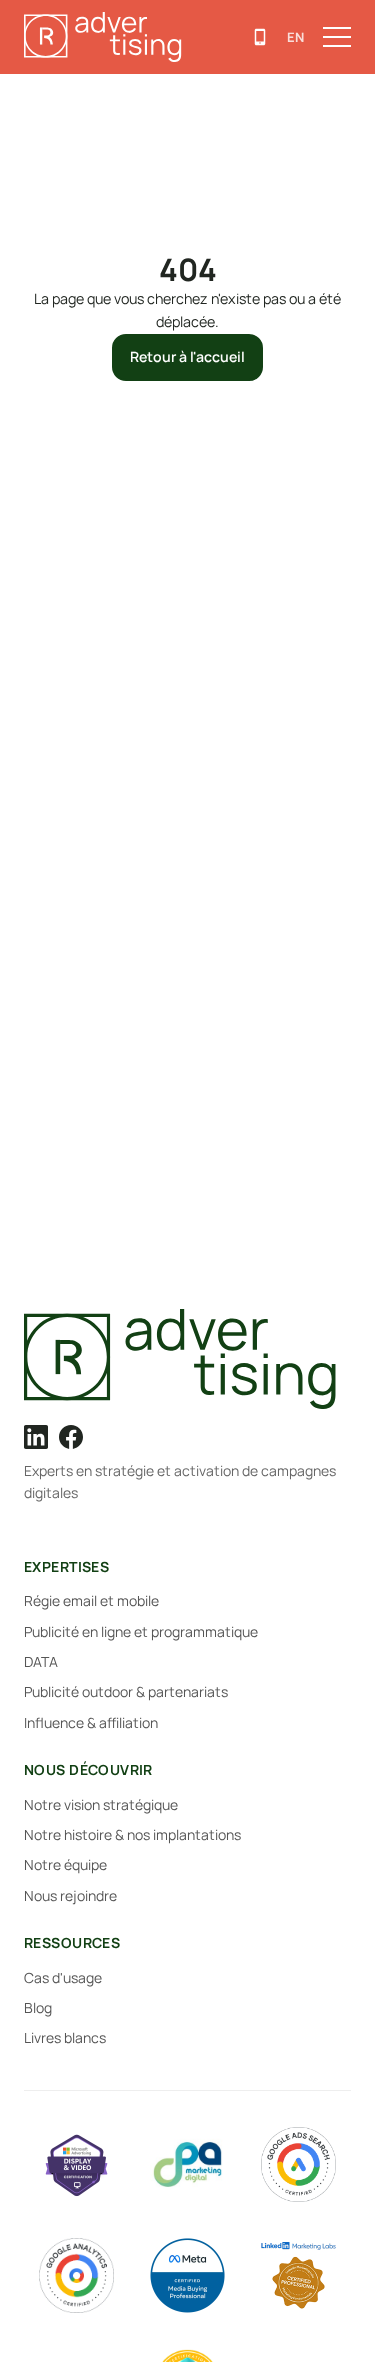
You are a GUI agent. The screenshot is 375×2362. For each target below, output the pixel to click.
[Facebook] (71, 1437)
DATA (41, 1661)
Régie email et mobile (91, 1600)
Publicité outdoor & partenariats (126, 1691)
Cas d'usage (63, 1977)
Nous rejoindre (70, 1895)
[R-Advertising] (187, 1359)
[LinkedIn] (36, 1437)
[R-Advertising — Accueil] (106, 37)
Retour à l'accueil (187, 356)
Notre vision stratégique (101, 1804)
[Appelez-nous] (260, 37)
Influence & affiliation (91, 1722)
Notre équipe (65, 1864)
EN (295, 37)
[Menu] (337, 37)
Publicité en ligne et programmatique (141, 1631)
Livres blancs (65, 2037)
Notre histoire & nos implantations (132, 1834)
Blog (38, 2007)
